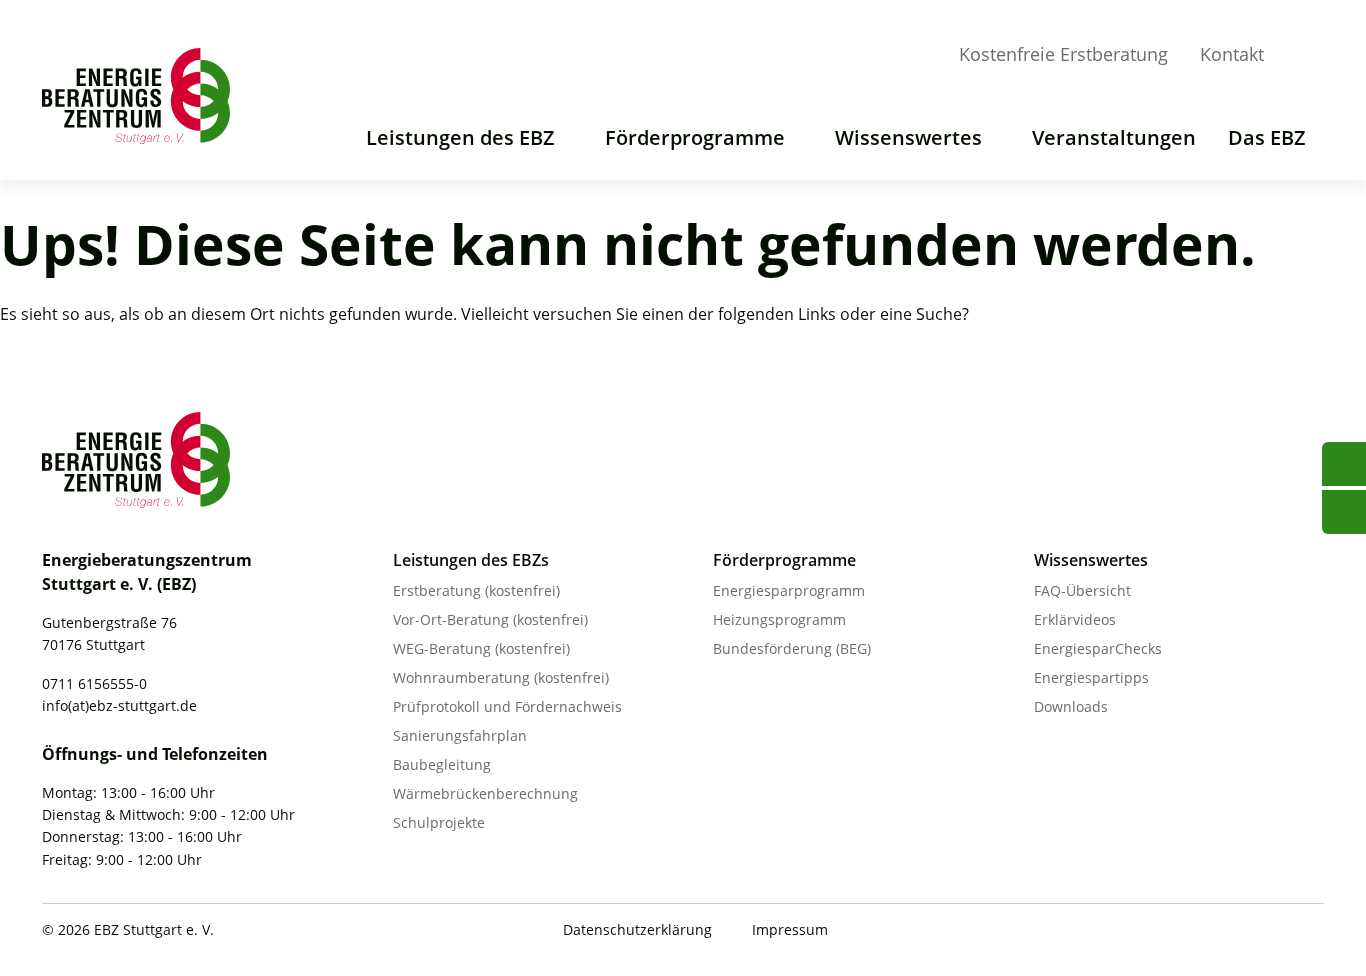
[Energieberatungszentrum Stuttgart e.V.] (142, 96)
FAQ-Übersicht (1082, 590)
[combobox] (1336, 53)
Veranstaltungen (1114, 137)
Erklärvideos (1075, 619)
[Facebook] (1230, 932)
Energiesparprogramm (789, 590)
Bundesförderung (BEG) (792, 648)
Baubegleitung (442, 764)
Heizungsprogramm (779, 619)
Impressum (790, 929)
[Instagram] (1312, 932)
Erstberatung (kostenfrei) (476, 590)
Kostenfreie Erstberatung (1063, 54)
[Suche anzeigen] (1308, 57)
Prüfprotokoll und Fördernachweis (507, 706)
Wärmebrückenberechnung (485, 793)
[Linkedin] (1271, 932)
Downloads (1071, 706)
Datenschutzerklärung (637, 929)
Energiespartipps (1091, 677)
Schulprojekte (439, 822)
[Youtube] (1189, 932)
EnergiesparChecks (1098, 648)
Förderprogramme (695, 137)
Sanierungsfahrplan (460, 735)
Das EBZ (1267, 137)
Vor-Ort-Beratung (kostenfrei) (490, 619)
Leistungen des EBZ (460, 137)
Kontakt (1232, 54)
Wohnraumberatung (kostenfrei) (501, 677)
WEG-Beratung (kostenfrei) (481, 648)
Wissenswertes (908, 137)
